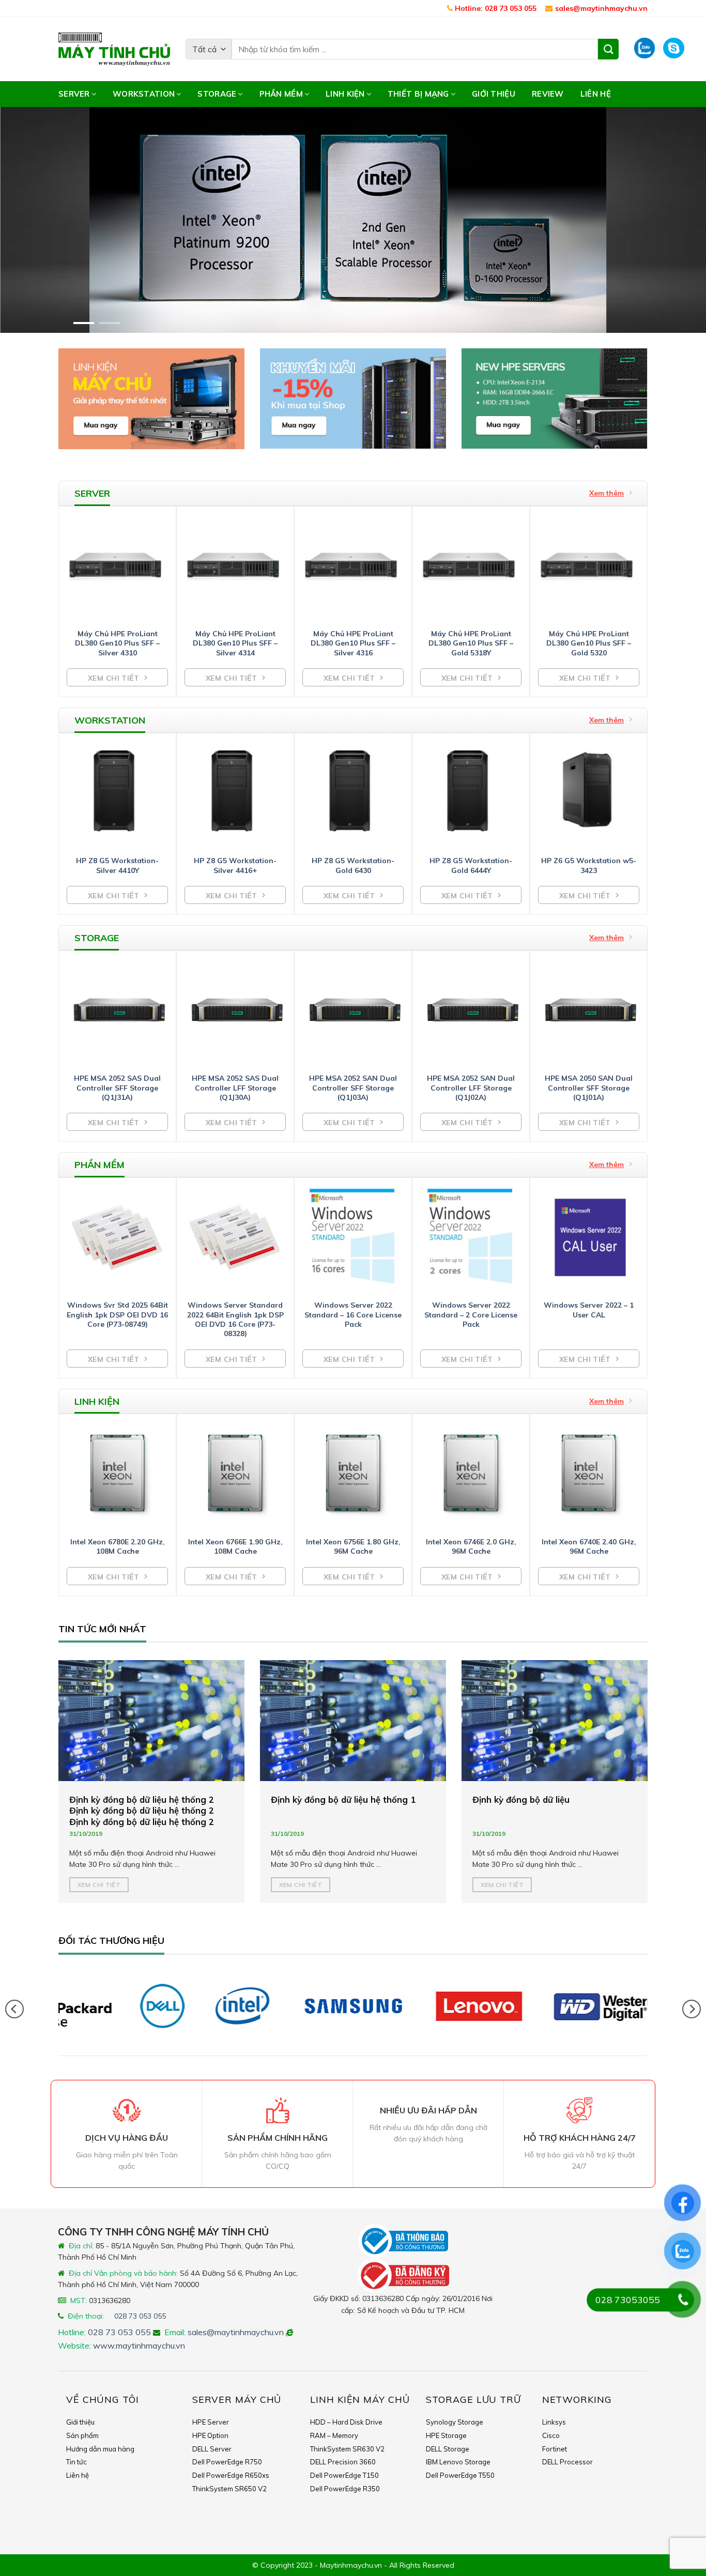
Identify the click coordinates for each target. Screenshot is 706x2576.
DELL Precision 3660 (343, 2462)
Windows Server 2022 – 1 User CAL (589, 1310)
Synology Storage (455, 2422)
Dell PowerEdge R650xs (231, 2475)
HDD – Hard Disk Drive (346, 2422)
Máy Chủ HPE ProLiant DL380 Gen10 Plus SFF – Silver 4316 (353, 643)
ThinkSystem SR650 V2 (229, 2489)
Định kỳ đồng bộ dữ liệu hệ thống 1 (343, 1799)
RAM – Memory (334, 2435)
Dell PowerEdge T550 (460, 2475)
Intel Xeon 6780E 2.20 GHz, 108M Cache (118, 1546)
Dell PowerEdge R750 (227, 2462)
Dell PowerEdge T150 (344, 2475)
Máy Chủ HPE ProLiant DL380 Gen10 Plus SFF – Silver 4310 (117, 643)
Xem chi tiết (99, 1884)
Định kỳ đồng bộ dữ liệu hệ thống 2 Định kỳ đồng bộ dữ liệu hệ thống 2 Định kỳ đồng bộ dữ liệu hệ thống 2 (142, 1810)
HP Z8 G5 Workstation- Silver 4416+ (235, 865)
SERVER (74, 94)
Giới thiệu (494, 94)
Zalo (645, 49)
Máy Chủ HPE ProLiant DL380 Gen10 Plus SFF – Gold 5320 (589, 643)
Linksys (554, 2422)
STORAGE (217, 94)
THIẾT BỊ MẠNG (418, 94)
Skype (676, 49)
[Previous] (27, 220)
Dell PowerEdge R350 (345, 2489)
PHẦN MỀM (281, 94)
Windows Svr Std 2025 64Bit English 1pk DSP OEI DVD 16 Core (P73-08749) (117, 1314)
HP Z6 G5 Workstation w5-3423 (589, 865)
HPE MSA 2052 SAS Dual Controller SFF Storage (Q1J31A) (117, 1087)
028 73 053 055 (140, 2316)
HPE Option (210, 2435)
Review (548, 94)
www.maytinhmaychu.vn (139, 2345)
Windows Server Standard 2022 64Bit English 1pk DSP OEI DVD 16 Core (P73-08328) (235, 1319)
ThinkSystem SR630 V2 (347, 2449)
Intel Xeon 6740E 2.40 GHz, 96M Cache (589, 1546)
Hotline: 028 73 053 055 (495, 8)
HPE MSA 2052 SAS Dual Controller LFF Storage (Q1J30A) (235, 1087)
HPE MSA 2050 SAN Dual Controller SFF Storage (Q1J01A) (589, 1087)
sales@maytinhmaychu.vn (601, 8)
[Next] (679, 220)
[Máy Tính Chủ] (114, 49)
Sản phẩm (82, 2435)
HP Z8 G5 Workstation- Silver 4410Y (117, 865)
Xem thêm (607, 493)
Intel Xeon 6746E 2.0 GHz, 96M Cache (471, 1546)
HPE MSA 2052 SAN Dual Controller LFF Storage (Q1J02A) (471, 1087)
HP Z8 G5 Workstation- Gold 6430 (353, 865)
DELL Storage (448, 2449)
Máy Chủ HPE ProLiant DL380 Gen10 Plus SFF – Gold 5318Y (471, 643)
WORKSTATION (144, 94)
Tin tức (76, 2462)
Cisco (551, 2435)
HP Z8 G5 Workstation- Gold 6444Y (471, 865)
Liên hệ (596, 94)
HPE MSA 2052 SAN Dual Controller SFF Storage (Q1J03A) (353, 1087)
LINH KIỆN (345, 94)
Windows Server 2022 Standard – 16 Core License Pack (353, 1314)
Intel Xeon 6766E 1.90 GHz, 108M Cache (235, 1546)
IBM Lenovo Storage (458, 2462)
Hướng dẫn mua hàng (100, 2449)
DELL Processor (567, 2462)
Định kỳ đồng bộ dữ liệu (521, 1799)
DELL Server (212, 2449)
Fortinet (555, 2449)
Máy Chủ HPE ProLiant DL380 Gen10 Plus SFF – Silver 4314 (235, 643)
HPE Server (211, 2422)
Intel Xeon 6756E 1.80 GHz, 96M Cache (353, 1546)
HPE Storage (446, 2435)
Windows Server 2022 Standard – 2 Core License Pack (471, 1314)
